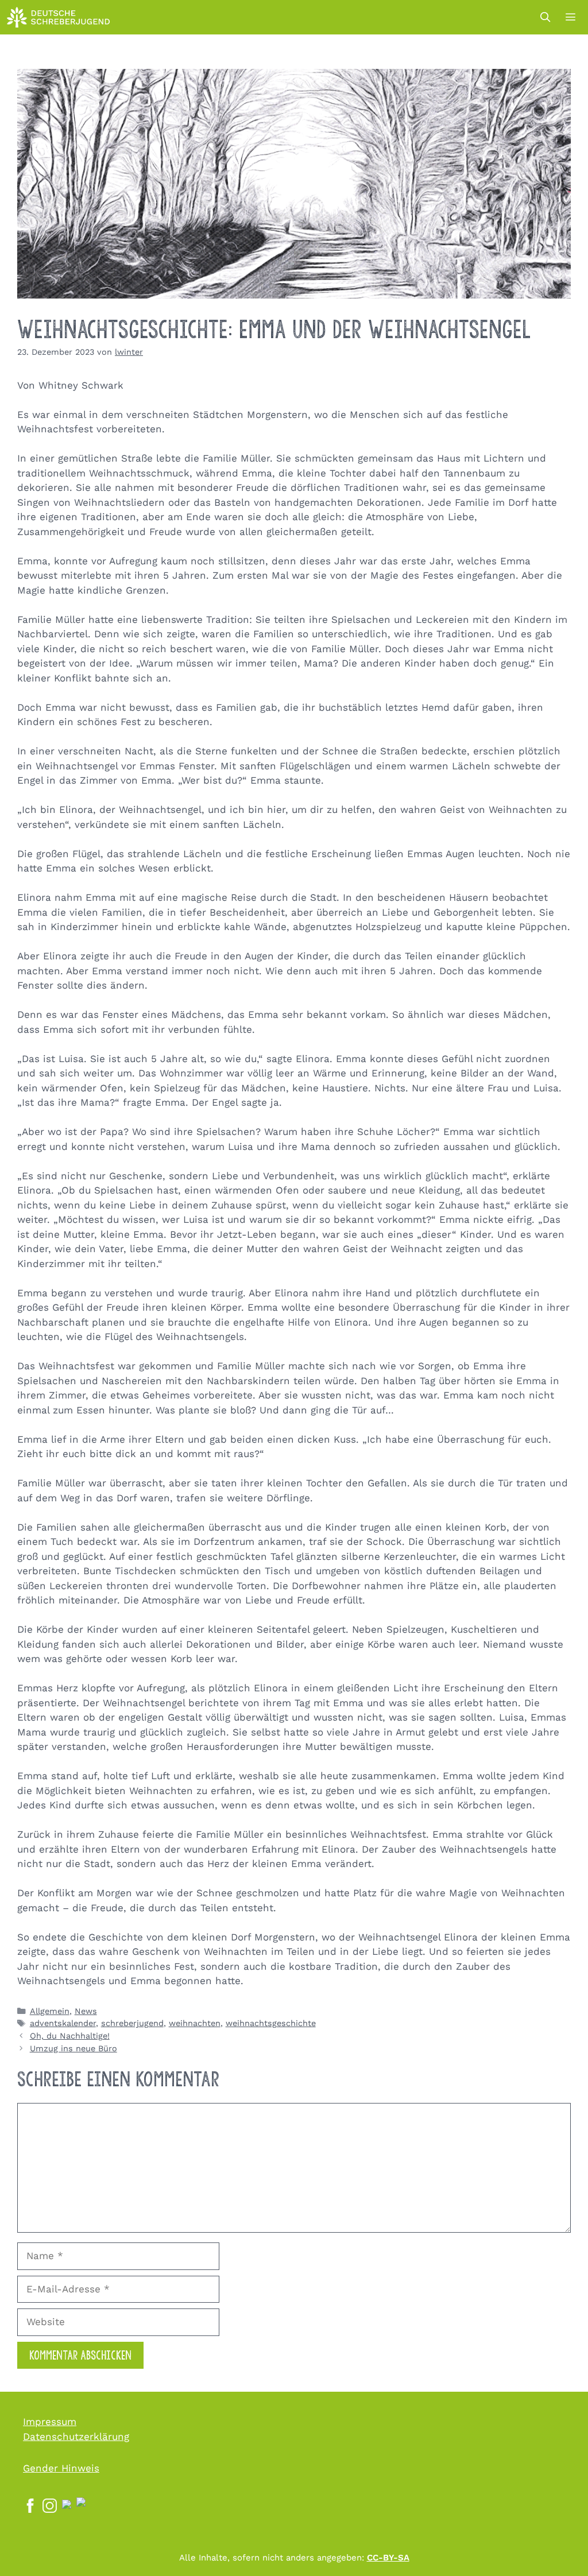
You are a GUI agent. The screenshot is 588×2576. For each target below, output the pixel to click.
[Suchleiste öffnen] (545, 17)
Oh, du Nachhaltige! (70, 2036)
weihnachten (195, 2023)
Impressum (50, 2422)
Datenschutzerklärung (76, 2436)
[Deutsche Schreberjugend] (59, 17)
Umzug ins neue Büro (73, 2049)
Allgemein (50, 2011)
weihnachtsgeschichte (271, 2023)
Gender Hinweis (61, 2468)
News (86, 2011)
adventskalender (63, 2023)
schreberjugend (132, 2023)
